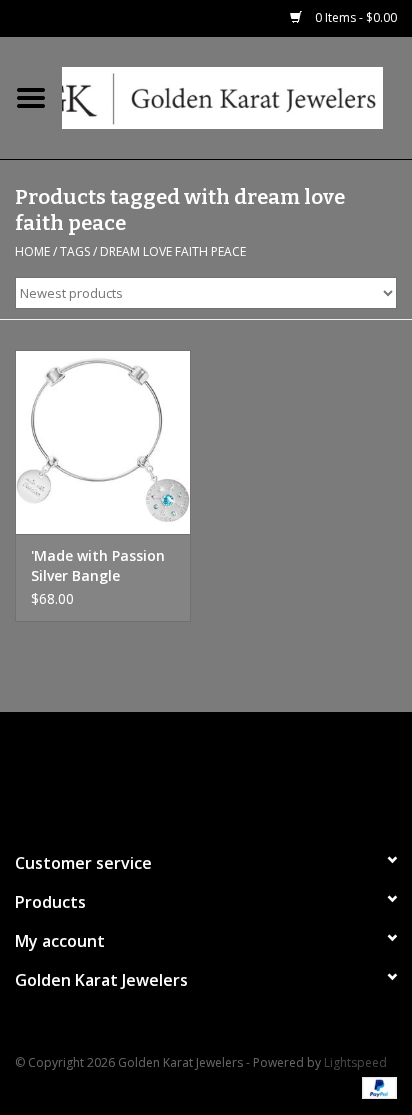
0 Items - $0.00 (354, 17)
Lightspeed (355, 1062)
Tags (75, 251)
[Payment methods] (376, 1087)
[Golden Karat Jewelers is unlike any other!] (237, 96)
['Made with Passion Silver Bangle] (103, 442)
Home (32, 251)
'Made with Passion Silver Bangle (98, 565)
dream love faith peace (173, 251)
